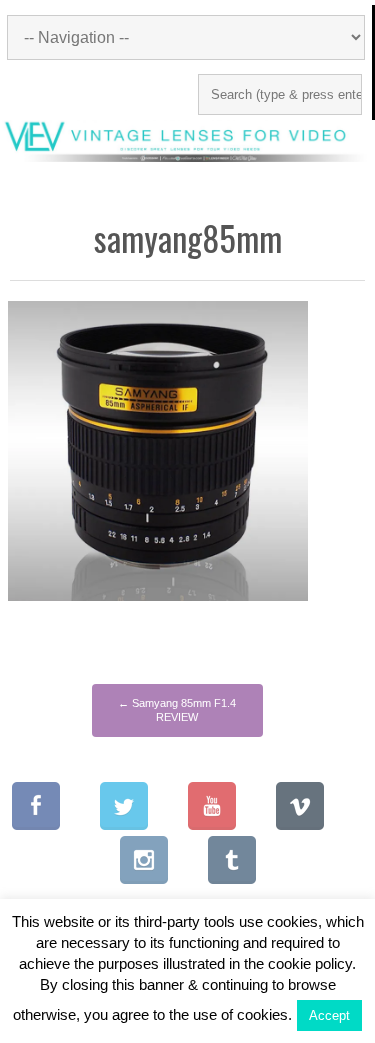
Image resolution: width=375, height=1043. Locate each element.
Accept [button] (329, 1015)
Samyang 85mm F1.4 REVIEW (177, 710)
